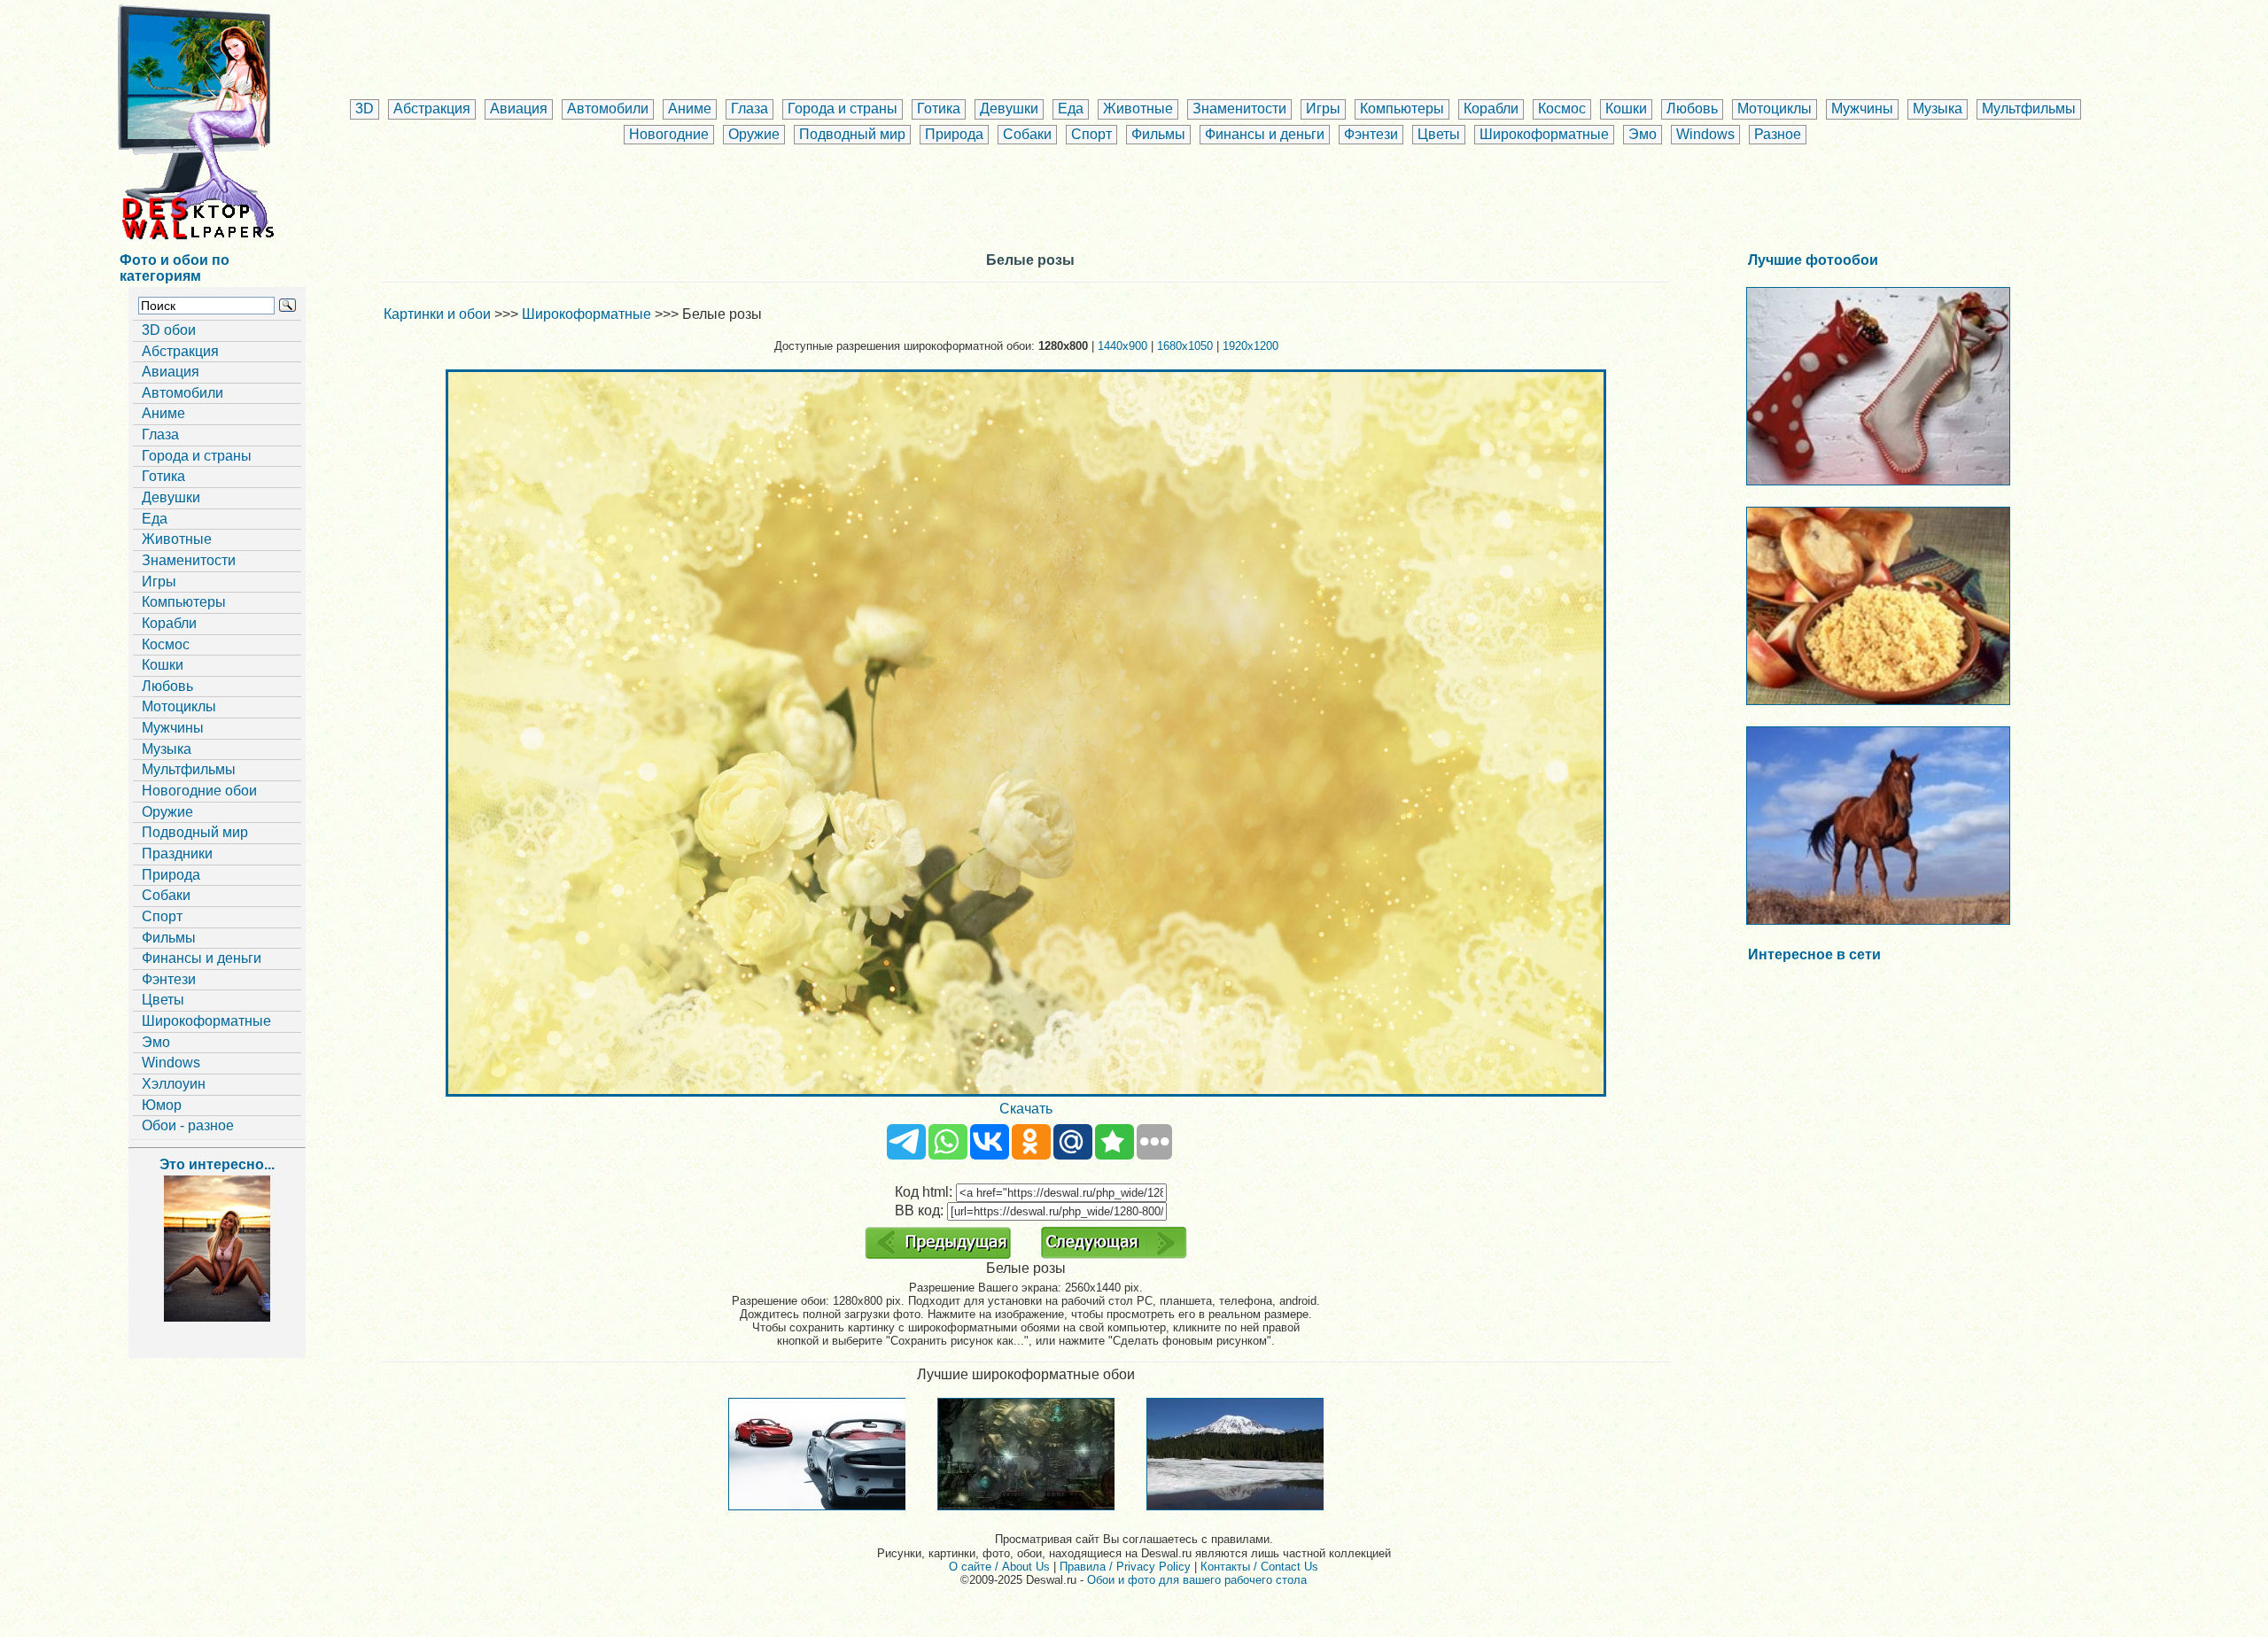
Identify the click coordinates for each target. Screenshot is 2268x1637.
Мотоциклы (1775, 109)
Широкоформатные (1544, 134)
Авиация (519, 109)
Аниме (690, 109)
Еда (1071, 109)
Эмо (1643, 134)
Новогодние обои (199, 791)
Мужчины (1862, 109)
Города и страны (843, 109)
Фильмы (1158, 134)
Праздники (177, 853)
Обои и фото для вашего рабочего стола (1197, 1580)
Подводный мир (852, 134)
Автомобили (608, 109)
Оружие (754, 134)
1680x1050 (1185, 346)
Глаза (750, 109)
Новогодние (669, 134)
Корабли (1491, 109)
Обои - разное (188, 1125)
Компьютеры (1402, 109)
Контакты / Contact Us (1259, 1567)
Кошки (1626, 109)
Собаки (1027, 134)
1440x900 (1122, 346)
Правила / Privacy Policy (1125, 1567)
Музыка (1938, 109)
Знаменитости (1239, 109)
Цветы (1439, 134)
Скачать (1026, 1109)
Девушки (1009, 109)
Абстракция (432, 109)
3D (365, 109)
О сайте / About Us (999, 1567)
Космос (1562, 109)
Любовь (1692, 109)
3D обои (169, 330)
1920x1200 (1251, 346)
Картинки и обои (437, 314)
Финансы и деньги (1265, 134)
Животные (1138, 109)
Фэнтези (1371, 134)
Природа (954, 134)
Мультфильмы (2029, 109)
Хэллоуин (174, 1084)
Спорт (1091, 134)
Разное (1778, 134)
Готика (939, 109)
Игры (1323, 109)
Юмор (162, 1105)
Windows (1705, 134)
